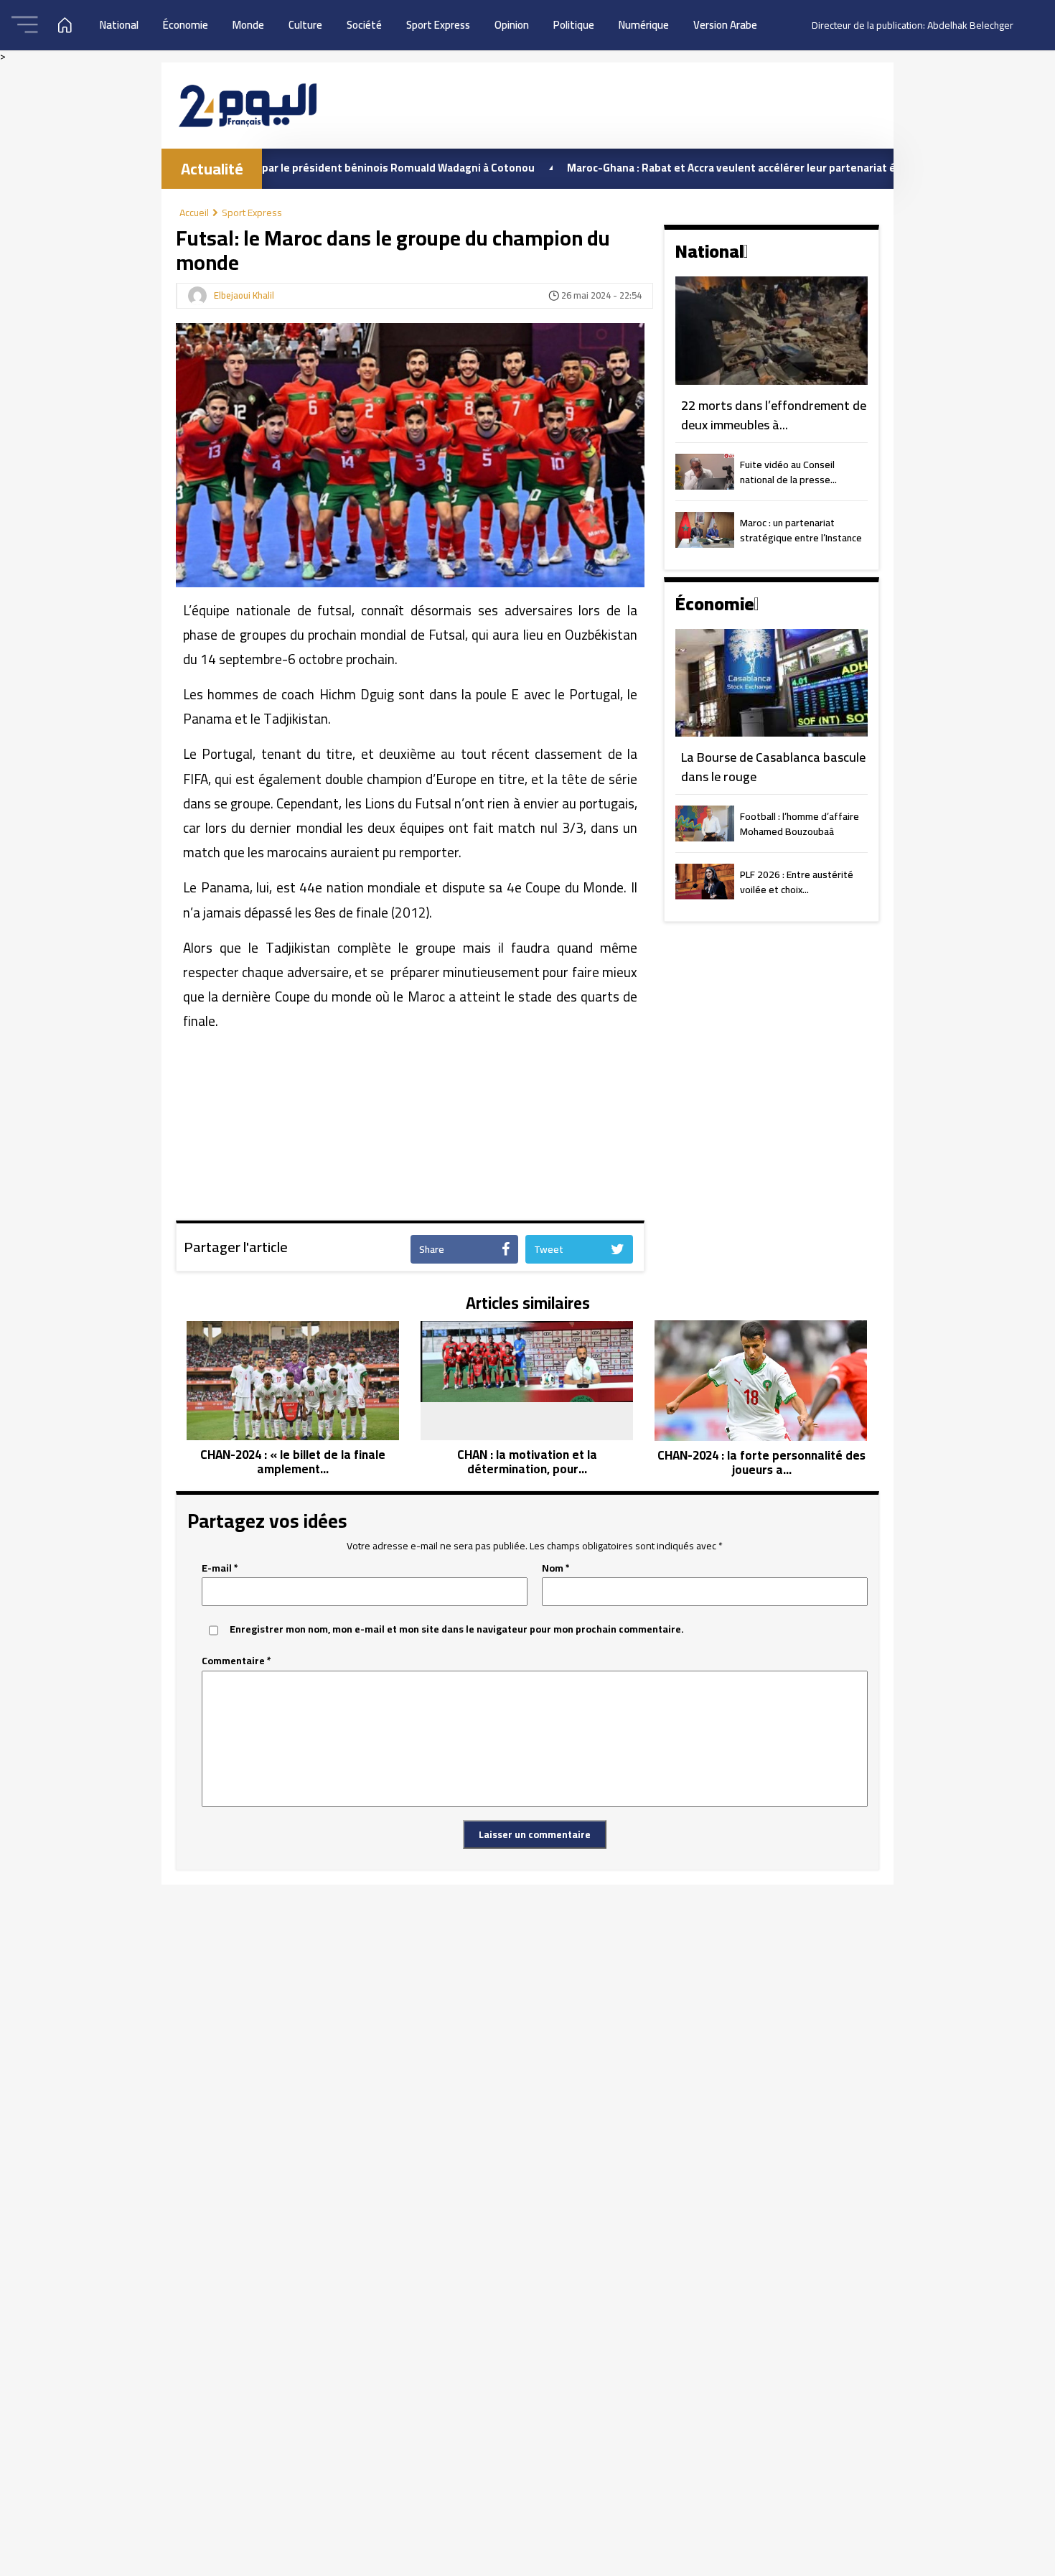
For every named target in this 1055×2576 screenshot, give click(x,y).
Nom (556, 1568)
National (119, 25)
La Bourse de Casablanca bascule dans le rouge (773, 767)
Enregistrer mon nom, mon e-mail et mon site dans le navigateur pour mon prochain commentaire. (457, 1629)
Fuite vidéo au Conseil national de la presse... (788, 473)
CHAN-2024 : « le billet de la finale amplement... (293, 1462)
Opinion (512, 25)
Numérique (644, 25)
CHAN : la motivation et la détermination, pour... (527, 1462)
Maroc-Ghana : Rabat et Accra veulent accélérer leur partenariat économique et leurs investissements (756, 168)
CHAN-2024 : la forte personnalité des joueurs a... (761, 1463)
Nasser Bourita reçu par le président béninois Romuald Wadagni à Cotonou (278, 168)
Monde (248, 25)
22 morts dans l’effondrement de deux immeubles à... (774, 415)
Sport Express (438, 25)
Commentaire (236, 1661)
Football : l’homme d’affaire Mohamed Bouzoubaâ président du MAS (800, 825)
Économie (186, 25)
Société (364, 25)
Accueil (194, 213)
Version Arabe (725, 25)
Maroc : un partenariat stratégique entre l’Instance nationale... (801, 531)
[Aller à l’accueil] (248, 105)
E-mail (220, 1568)
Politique (574, 25)
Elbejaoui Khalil (244, 296)
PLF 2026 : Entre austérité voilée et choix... (797, 883)
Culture (305, 25)
